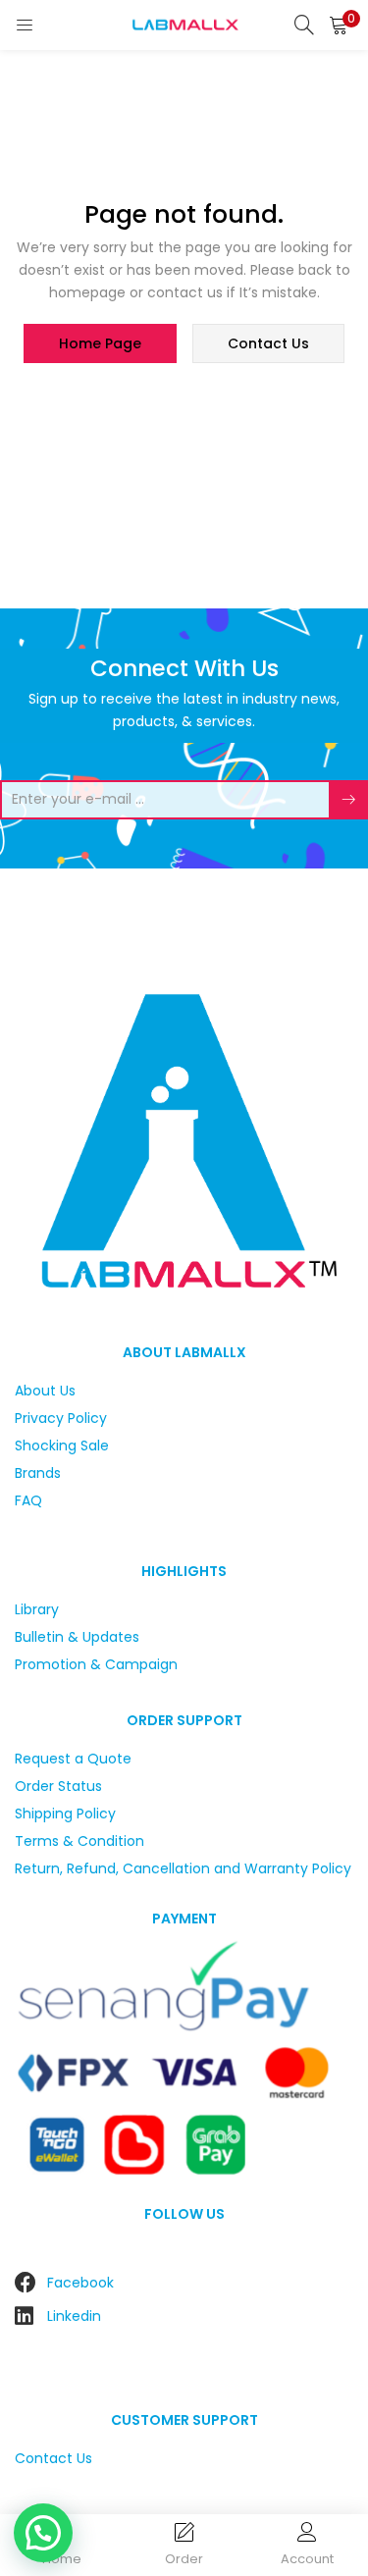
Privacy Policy (61, 1418)
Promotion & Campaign (96, 1664)
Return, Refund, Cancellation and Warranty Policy (183, 1868)
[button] (339, 25)
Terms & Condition (79, 1841)
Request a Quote (73, 1759)
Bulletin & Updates (77, 1637)
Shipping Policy (65, 1814)
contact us (268, 343)
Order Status (58, 1786)
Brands (38, 1473)
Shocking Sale (62, 1446)
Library (37, 1609)
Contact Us (53, 2458)
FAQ (28, 1500)
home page (100, 343)
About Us (45, 1391)
